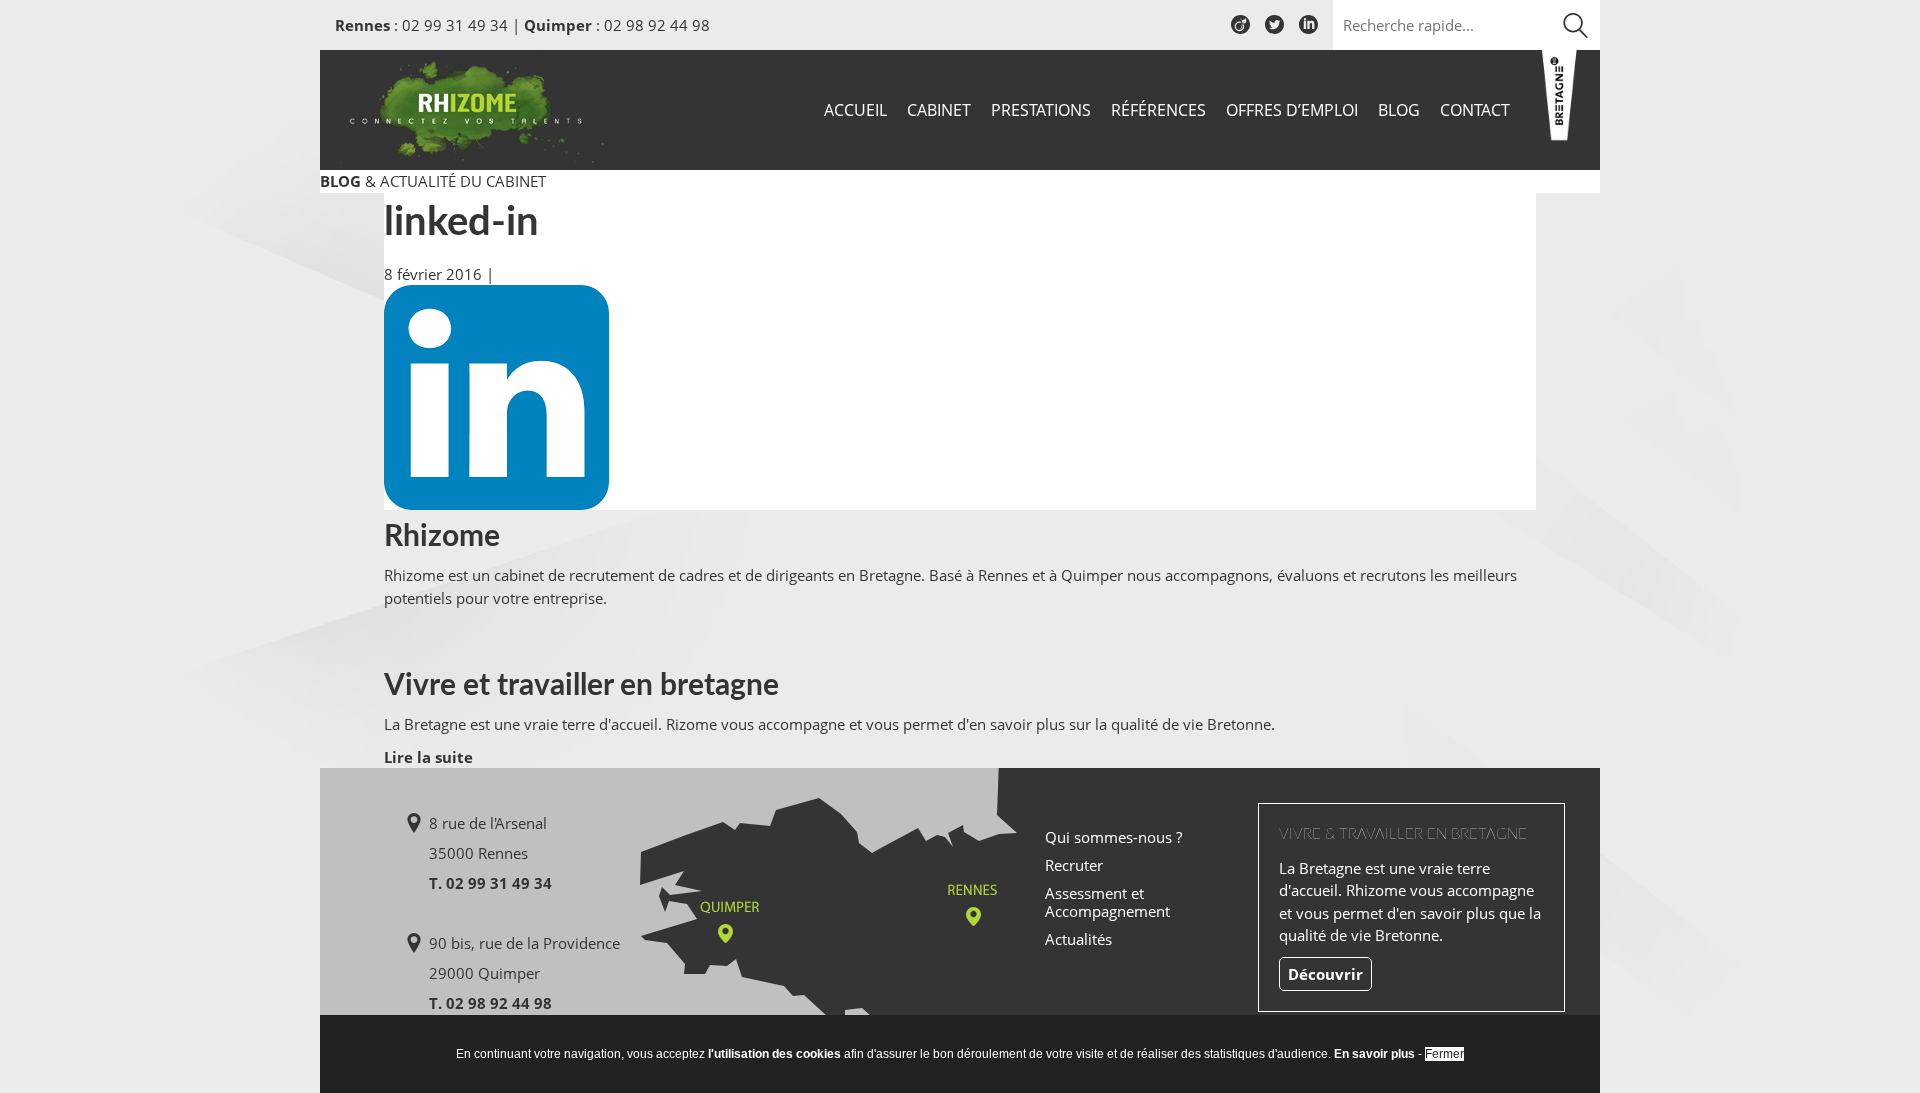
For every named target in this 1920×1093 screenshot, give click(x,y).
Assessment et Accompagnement (1107, 902)
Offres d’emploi (1292, 110)
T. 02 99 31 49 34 (490, 883)
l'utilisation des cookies (774, 1054)
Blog (1399, 110)
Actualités (1078, 939)
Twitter (1274, 32)
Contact (1475, 110)
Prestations (1041, 110)
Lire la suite (428, 757)
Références (1158, 110)
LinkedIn (1308, 32)
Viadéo (1240, 32)
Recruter (1074, 865)
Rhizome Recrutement (472, 107)
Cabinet (939, 110)
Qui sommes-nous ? (1113, 837)
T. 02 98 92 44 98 (490, 1003)
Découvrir (1325, 974)
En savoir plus (1374, 1054)
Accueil (855, 110)
